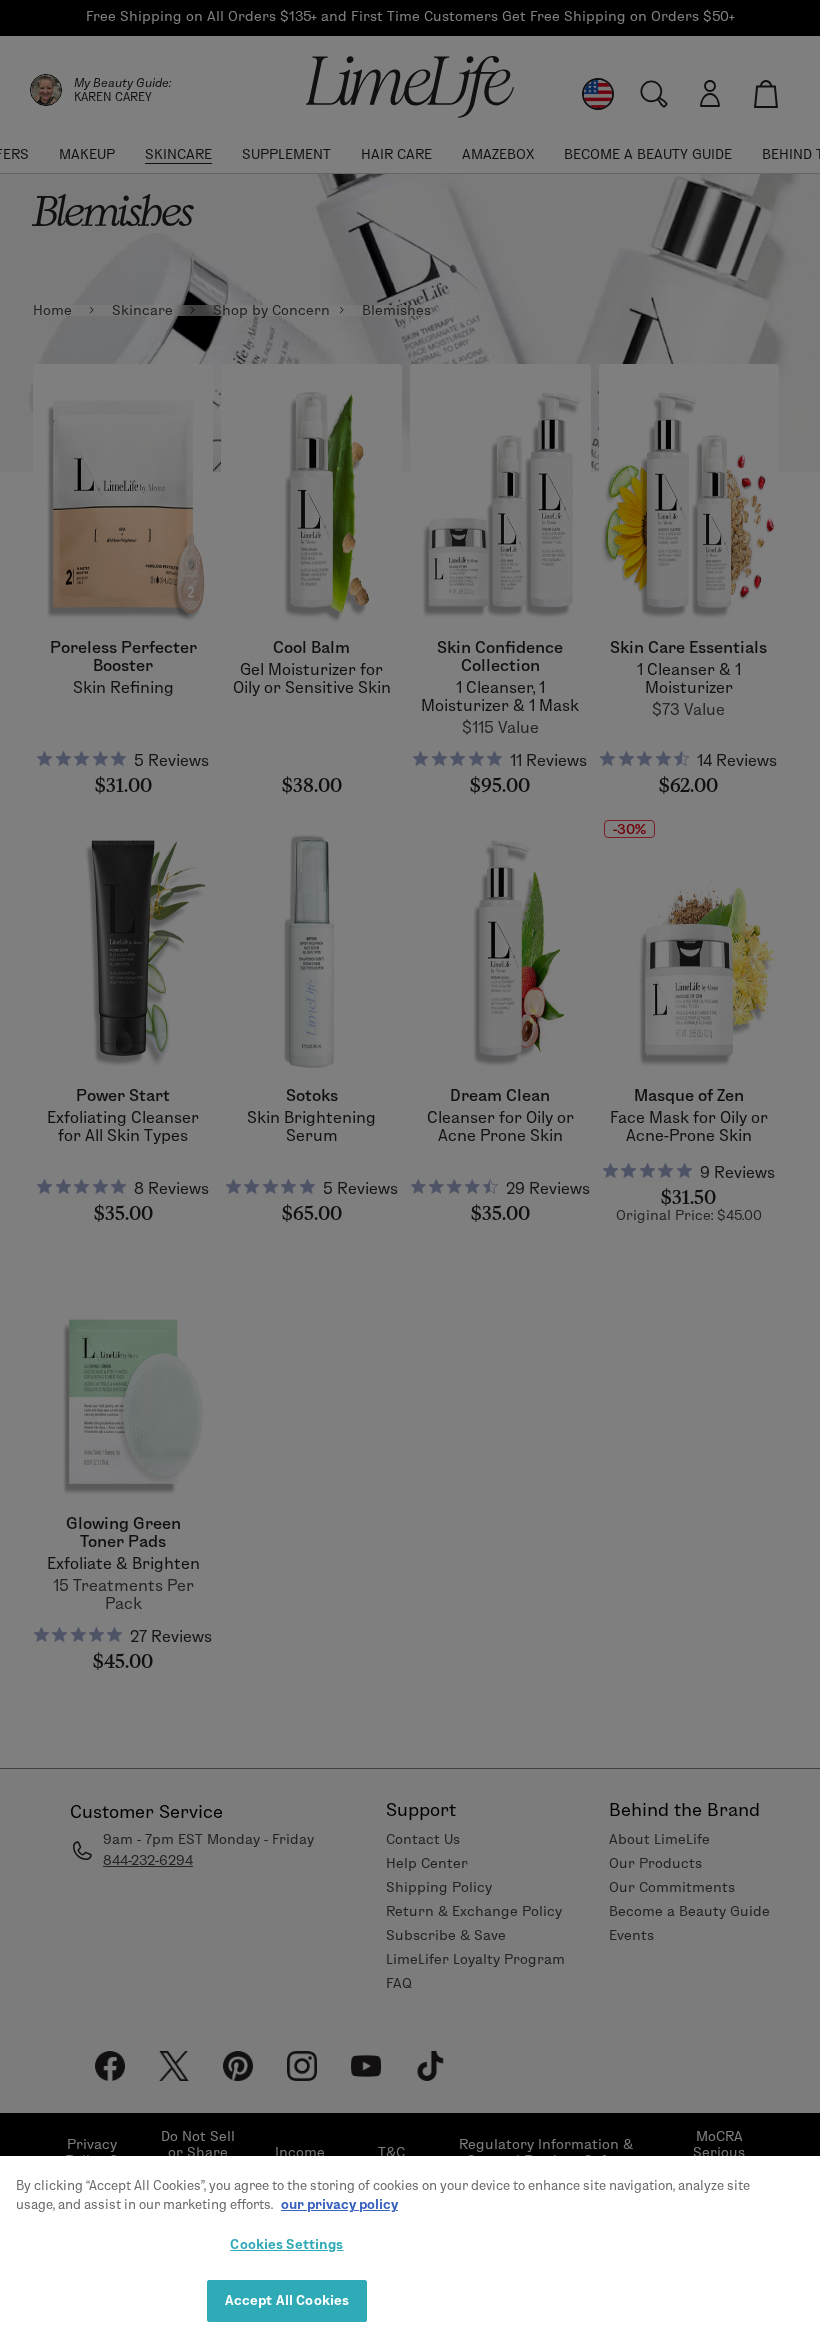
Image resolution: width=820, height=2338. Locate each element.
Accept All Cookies (287, 2300)
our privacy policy (339, 2204)
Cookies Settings (286, 2244)
